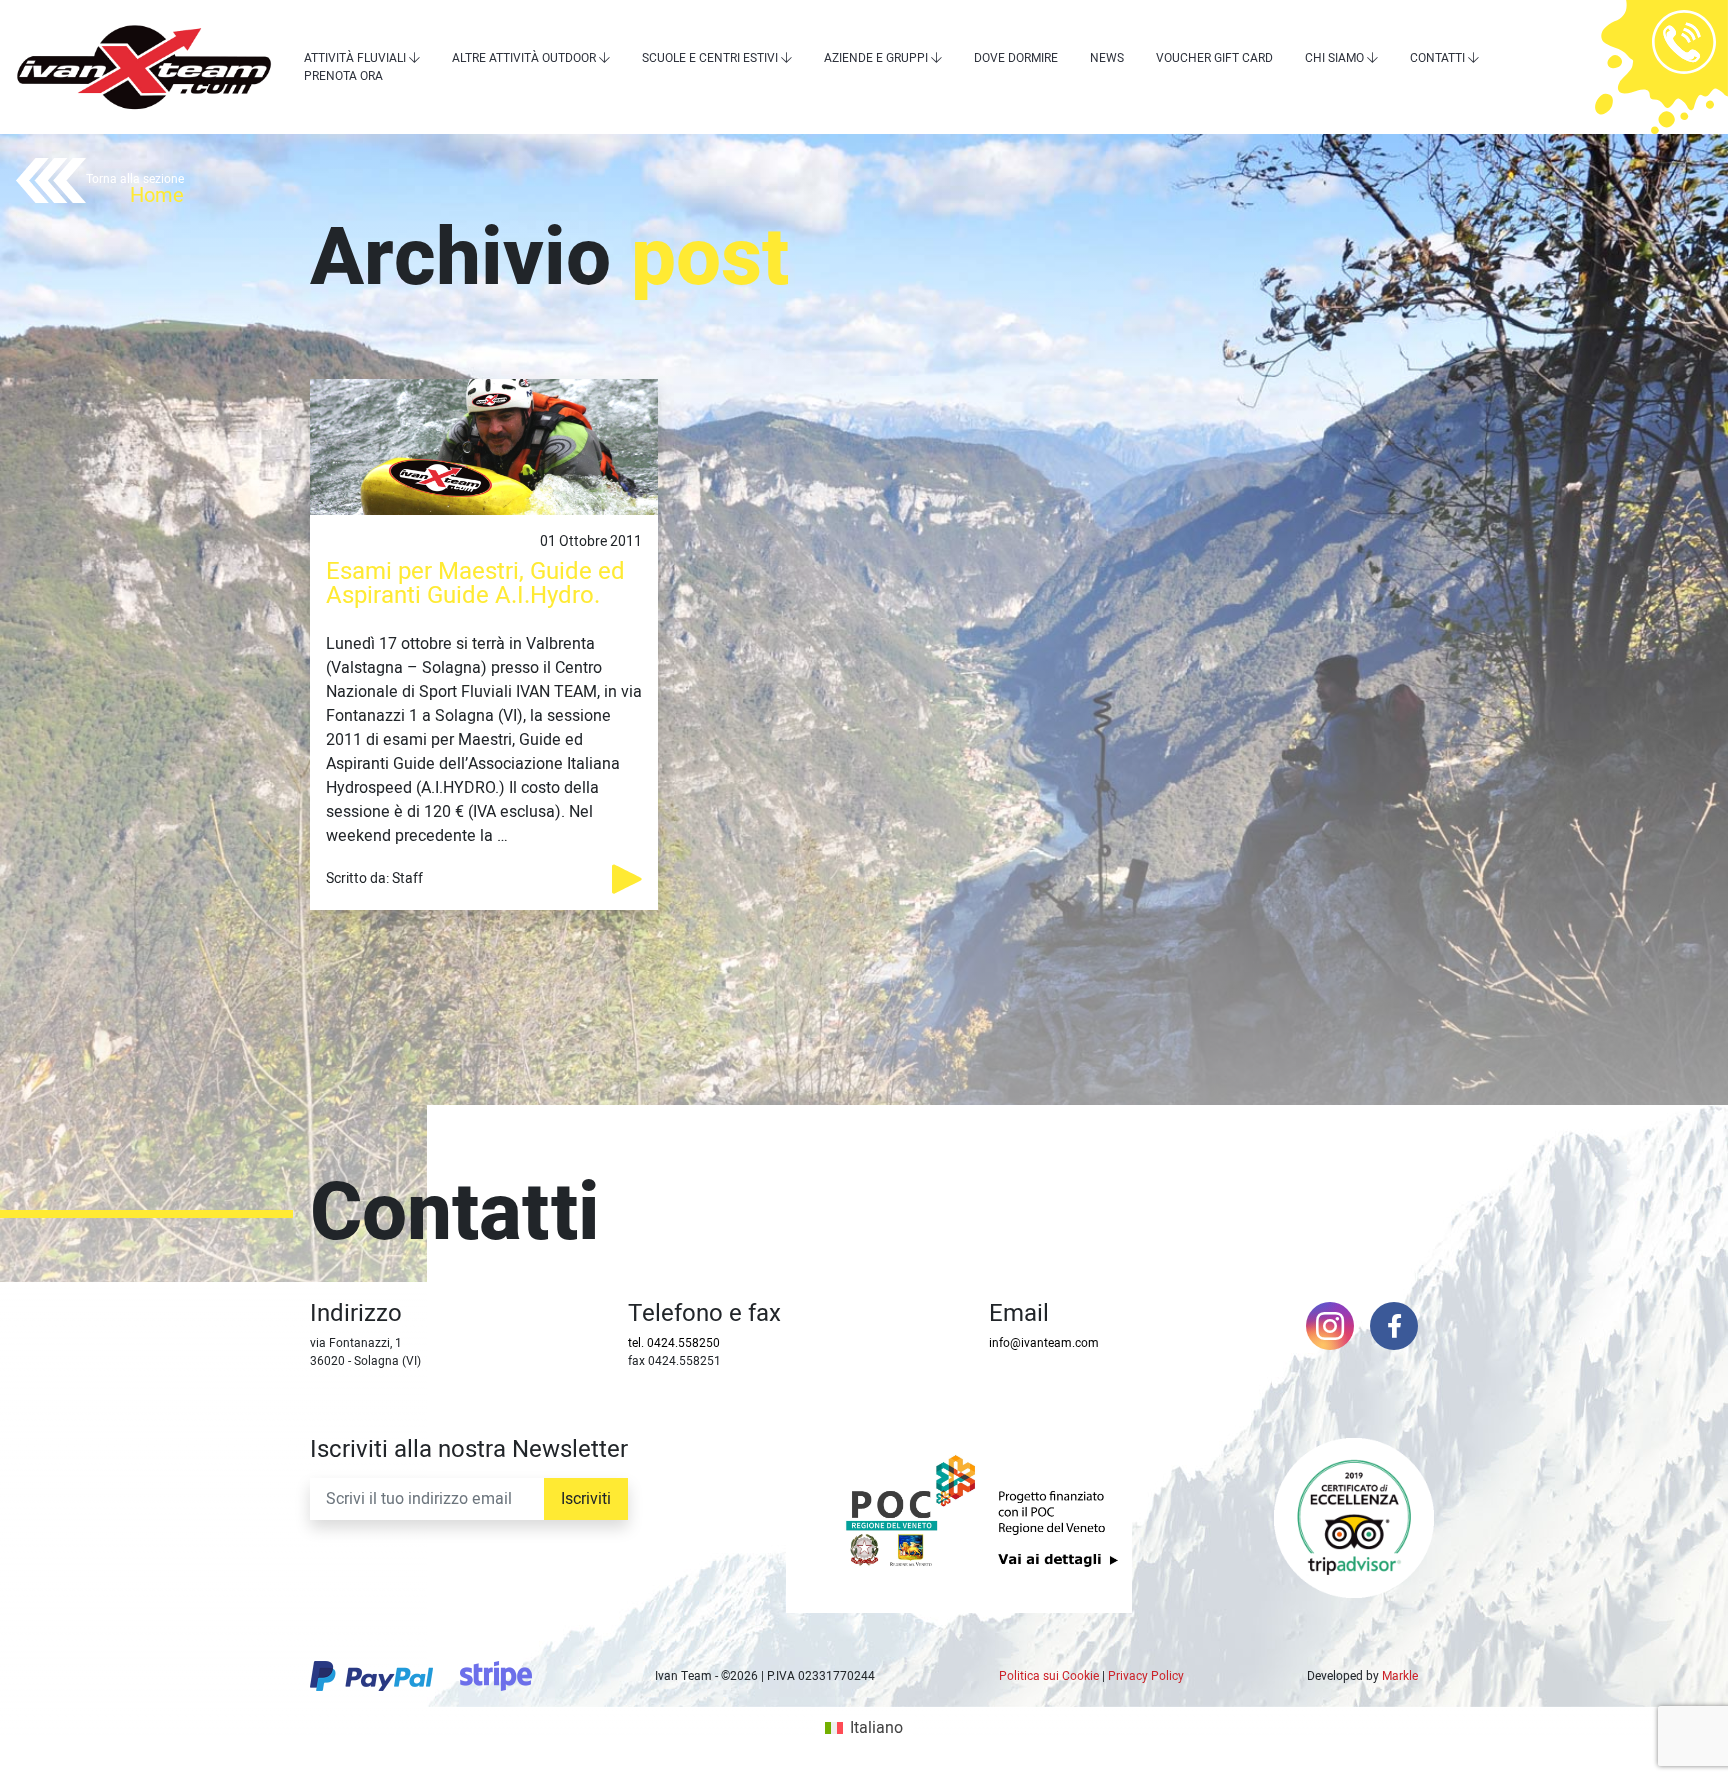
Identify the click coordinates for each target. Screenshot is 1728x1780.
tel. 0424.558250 (674, 1343)
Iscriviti (586, 1499)
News (1107, 58)
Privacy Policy (1146, 1676)
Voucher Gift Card (1214, 58)
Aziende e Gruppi (876, 58)
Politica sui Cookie (1049, 1676)
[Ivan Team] (144, 67)
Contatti (1437, 58)
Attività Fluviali (355, 58)
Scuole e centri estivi (710, 58)
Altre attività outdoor (524, 58)
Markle (1400, 1676)
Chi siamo (1334, 58)
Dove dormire (1016, 58)
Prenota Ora (343, 76)
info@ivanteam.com (1044, 1343)
